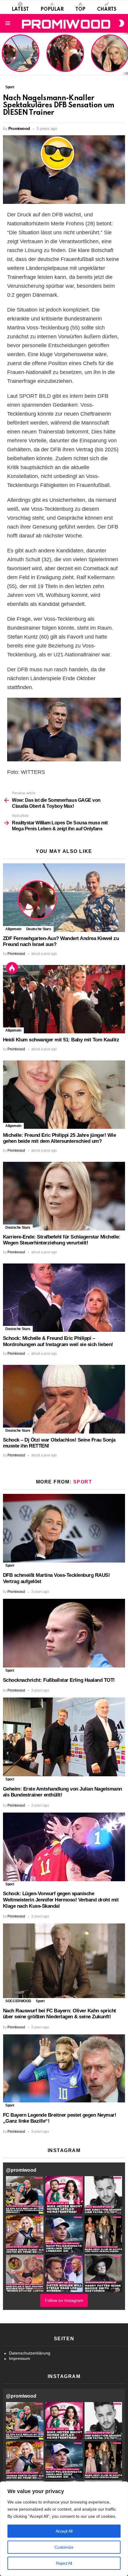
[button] (25, 2195)
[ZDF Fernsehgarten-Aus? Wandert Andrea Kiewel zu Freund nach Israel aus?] (64, 898)
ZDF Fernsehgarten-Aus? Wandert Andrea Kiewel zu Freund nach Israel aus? (20, 56)
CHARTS (107, 10)
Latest (20, 10)
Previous (3, 54)
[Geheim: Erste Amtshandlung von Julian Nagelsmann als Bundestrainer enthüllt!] (64, 1737)
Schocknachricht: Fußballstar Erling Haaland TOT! (59, 1680)
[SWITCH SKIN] (121, 23)
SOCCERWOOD (18, 2001)
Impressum (19, 2358)
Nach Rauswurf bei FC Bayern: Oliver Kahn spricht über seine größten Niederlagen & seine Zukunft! (60, 2014)
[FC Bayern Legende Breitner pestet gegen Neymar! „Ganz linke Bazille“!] (64, 2068)
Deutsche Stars (39, 929)
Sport (83, 1482)
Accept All (64, 2531)
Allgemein (13, 929)
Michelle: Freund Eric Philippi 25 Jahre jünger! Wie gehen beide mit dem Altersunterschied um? (110, 54)
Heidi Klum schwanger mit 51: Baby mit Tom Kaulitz (65, 61)
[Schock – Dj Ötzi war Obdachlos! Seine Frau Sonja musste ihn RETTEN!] (64, 1399)
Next (125, 54)
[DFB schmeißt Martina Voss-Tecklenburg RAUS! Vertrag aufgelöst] (64, 1528)
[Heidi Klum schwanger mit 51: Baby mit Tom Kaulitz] (64, 999)
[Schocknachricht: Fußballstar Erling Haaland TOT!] (64, 1633)
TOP (80, 10)
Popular (52, 10)
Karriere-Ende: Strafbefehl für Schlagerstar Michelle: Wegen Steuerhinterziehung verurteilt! (62, 1240)
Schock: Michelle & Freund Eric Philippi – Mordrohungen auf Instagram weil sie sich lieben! (58, 1341)
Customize (64, 2547)
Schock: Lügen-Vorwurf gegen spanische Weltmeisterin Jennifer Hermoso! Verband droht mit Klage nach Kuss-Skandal (61, 1900)
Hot (12, 968)
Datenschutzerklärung (30, 2353)
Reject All (64, 2563)
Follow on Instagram (64, 2300)
